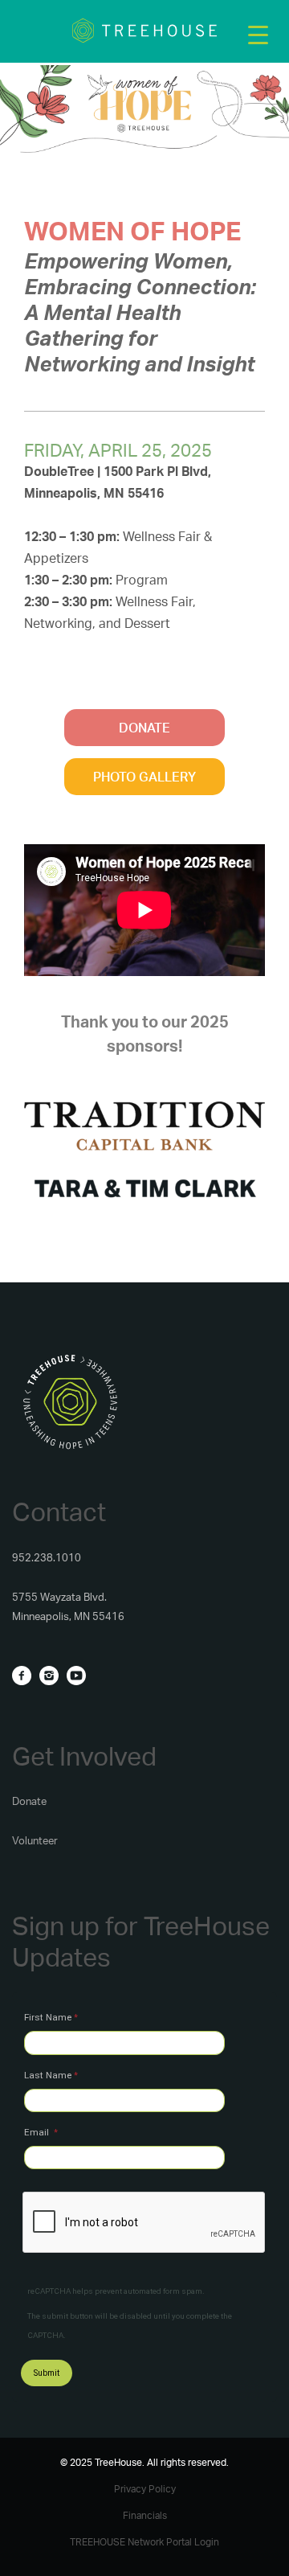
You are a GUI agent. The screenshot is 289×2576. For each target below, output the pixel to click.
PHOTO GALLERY (144, 777)
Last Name (48, 2075)
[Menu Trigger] (258, 34)
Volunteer (35, 1840)
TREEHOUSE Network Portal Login (144, 2542)
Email (38, 2132)
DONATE (144, 728)
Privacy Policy (145, 2489)
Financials (145, 2515)
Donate (29, 1801)
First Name (48, 2017)
